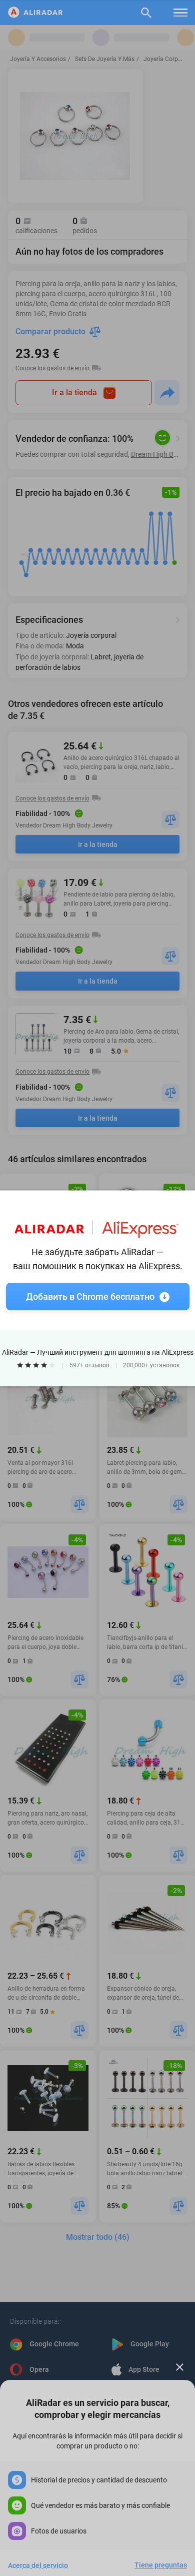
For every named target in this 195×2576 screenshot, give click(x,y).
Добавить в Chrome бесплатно (90, 1296)
